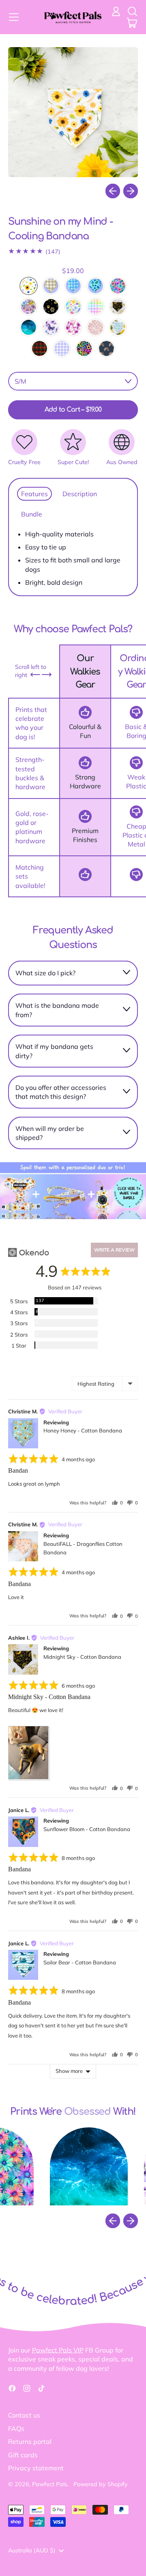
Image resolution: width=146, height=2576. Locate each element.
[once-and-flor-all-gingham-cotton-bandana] (96, 307)
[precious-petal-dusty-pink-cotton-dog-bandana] (96, 327)
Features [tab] (34, 494)
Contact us (24, 2415)
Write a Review (114, 1250)
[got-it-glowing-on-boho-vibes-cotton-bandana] (29, 307)
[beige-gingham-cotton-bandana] (51, 286)
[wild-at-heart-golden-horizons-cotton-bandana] (106, 348)
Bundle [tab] (32, 514)
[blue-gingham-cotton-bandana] (73, 286)
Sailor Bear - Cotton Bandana (80, 1962)
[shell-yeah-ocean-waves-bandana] (29, 327)
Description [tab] (80, 494)
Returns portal (30, 2441)
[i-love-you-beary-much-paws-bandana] (51, 307)
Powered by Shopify (101, 2484)
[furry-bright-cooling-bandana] (40, 348)
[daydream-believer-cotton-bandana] (118, 286)
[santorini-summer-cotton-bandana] (118, 327)
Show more (69, 2071)
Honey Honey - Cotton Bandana (83, 1430)
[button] (132, 11)
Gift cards (23, 2455)
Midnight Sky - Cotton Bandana (82, 1657)
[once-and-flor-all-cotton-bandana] (73, 307)
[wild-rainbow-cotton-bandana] (84, 348)
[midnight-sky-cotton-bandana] (118, 307)
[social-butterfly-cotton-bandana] (51, 327)
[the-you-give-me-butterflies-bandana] (73, 327)
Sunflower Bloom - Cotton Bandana (87, 1829)
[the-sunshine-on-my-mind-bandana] (29, 286)
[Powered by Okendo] (29, 1252)
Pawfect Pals (50, 2484)
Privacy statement (36, 2468)
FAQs (16, 2428)
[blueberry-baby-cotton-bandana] (96, 286)
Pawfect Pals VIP (58, 2350)
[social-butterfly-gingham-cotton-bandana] (62, 348)
